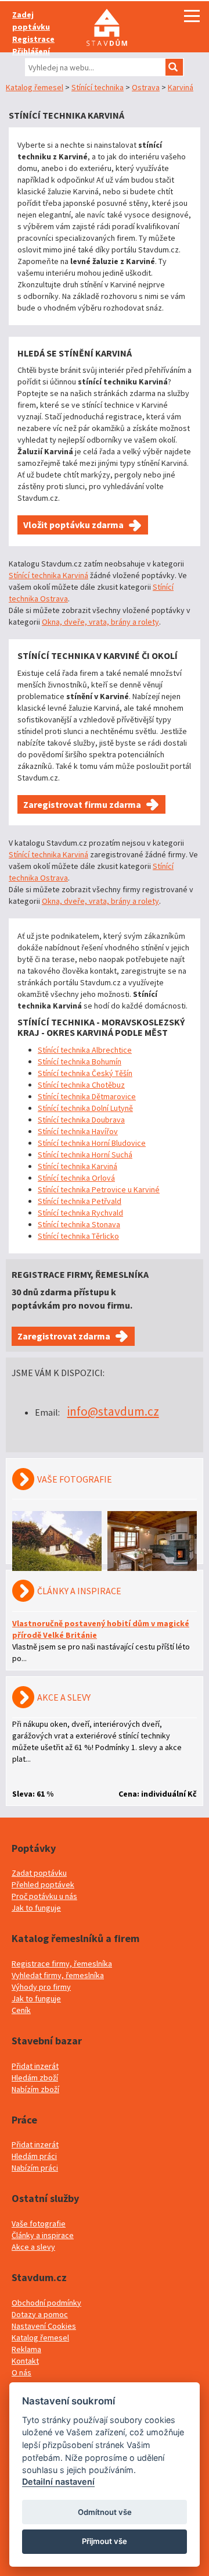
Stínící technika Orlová (76, 1178)
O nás (21, 2372)
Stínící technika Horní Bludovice (92, 1143)
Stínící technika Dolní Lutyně (85, 1108)
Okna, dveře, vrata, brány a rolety (100, 622)
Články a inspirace (43, 2235)
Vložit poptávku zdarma (73, 525)
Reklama (26, 2349)
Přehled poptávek (43, 1884)
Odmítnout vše (105, 2512)
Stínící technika (98, 87)
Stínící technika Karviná (48, 575)
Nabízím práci (35, 2168)
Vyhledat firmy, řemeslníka (58, 1975)
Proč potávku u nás (44, 1896)
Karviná (181, 87)
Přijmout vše (105, 2541)
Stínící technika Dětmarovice (87, 1096)
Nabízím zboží (35, 2089)
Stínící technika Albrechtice (85, 1050)
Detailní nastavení (58, 2481)
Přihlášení (31, 51)
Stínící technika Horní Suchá (85, 1155)
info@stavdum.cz (113, 1411)
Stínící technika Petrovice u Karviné (99, 1189)
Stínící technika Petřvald (80, 1201)
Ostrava (146, 87)
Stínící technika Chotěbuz (81, 1085)
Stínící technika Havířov (78, 1131)
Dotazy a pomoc (40, 2314)
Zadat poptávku (39, 1873)
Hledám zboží (35, 2078)
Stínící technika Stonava (79, 1224)
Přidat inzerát (35, 2066)
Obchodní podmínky (46, 2303)
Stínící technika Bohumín (80, 1061)
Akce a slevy (33, 2247)
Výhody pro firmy (41, 1987)
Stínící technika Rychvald (80, 1213)
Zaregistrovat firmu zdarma (82, 804)
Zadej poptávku (31, 21)
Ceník (21, 2010)
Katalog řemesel (35, 87)
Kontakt (25, 2361)
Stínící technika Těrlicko (78, 1236)
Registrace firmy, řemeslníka (62, 1964)
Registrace (33, 39)
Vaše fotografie (39, 2224)
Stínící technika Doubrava (81, 1120)
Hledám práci (34, 2156)
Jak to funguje (36, 1908)
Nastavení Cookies (44, 2326)
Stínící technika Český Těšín (85, 1073)
